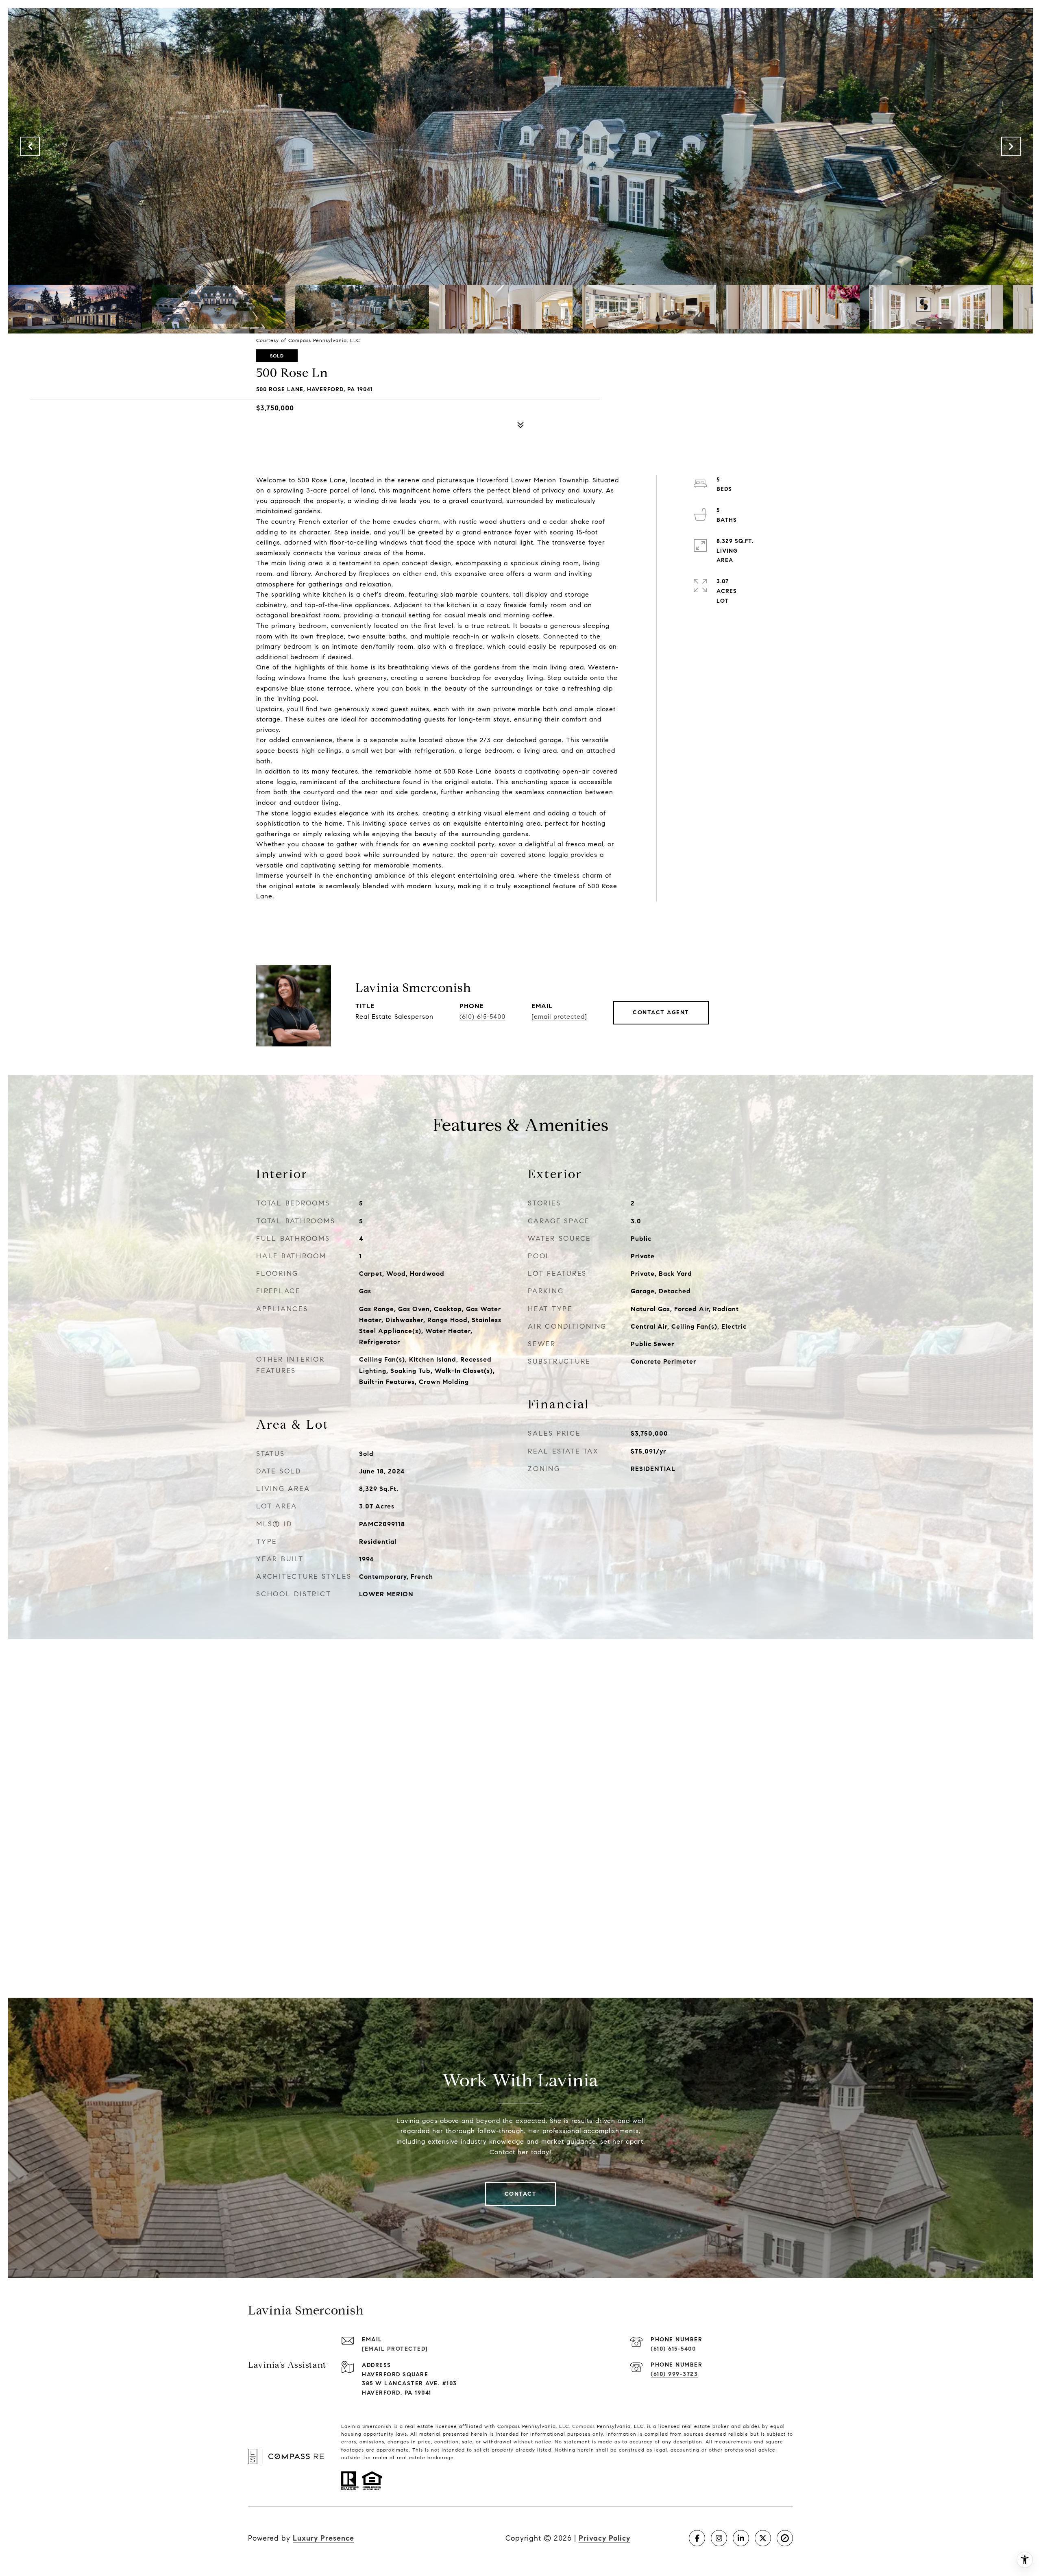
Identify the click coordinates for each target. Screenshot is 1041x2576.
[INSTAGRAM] (719, 2538)
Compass (584, 2426)
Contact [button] (521, 2194)
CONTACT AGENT (661, 1012)
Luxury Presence (323, 2538)
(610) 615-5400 (482, 1017)
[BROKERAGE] (785, 2538)
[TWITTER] (763, 2538)
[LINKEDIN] (741, 2538)
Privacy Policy (604, 2538)
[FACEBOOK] (697, 2538)
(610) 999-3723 (674, 2374)
